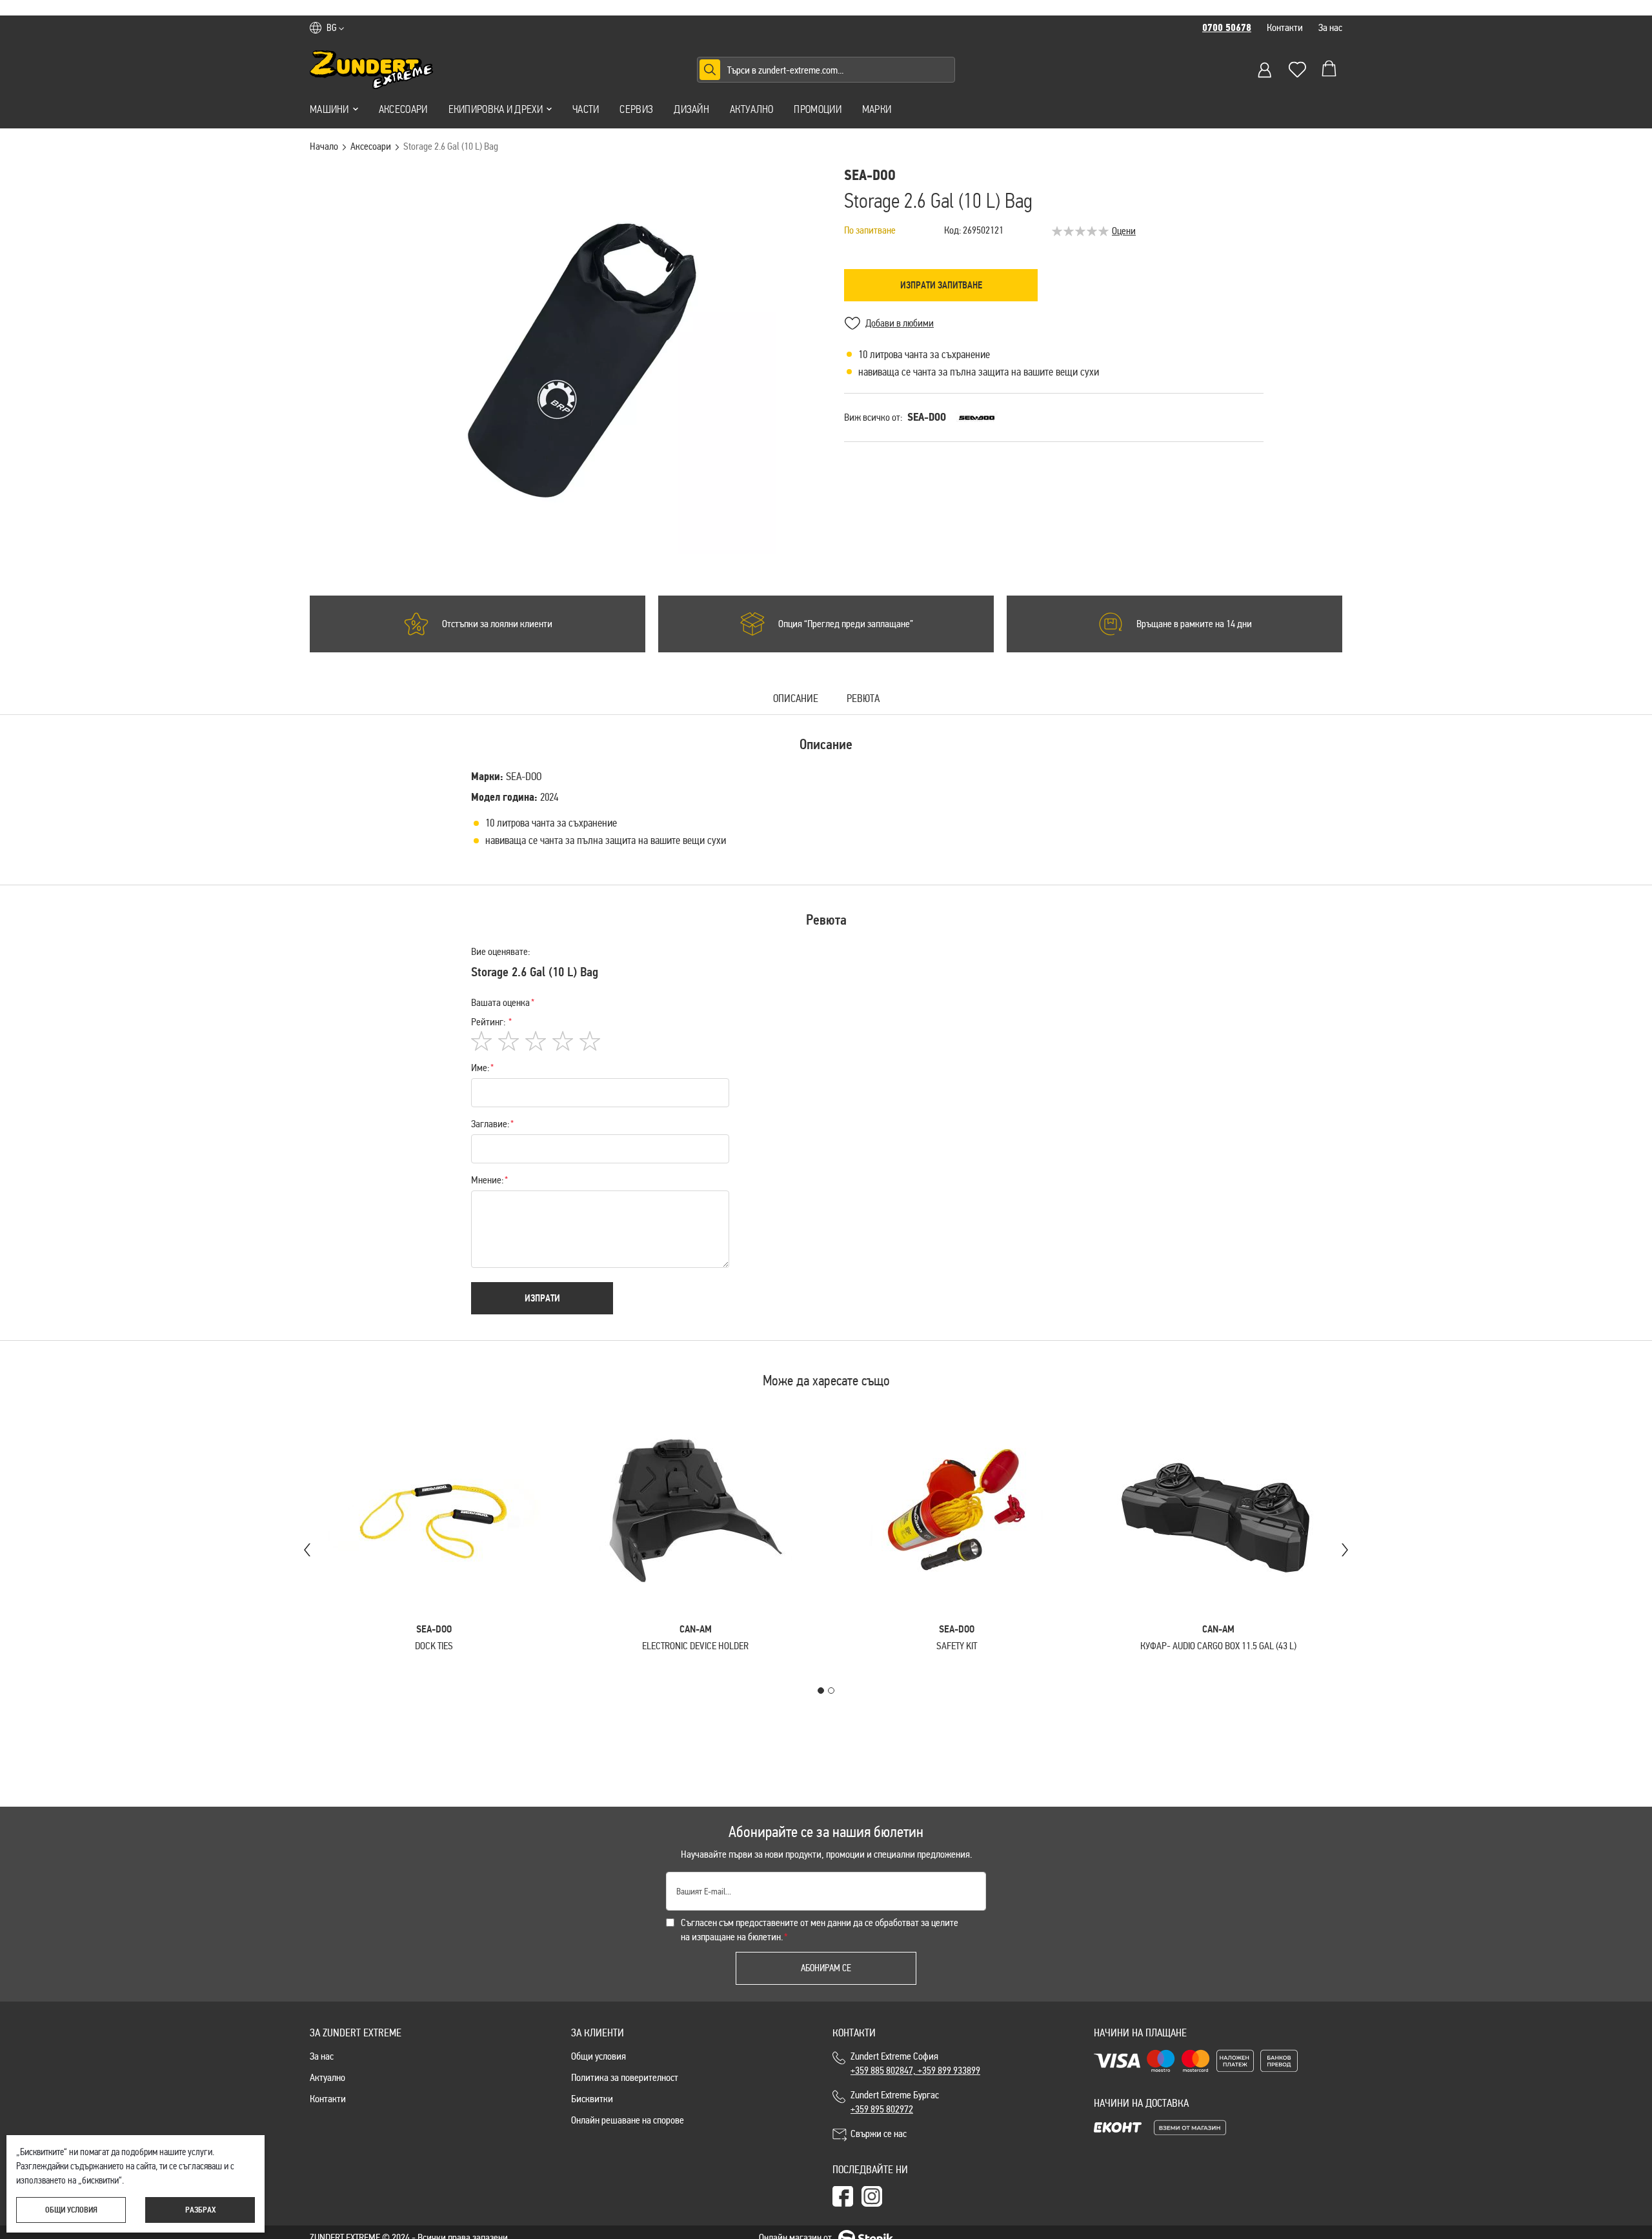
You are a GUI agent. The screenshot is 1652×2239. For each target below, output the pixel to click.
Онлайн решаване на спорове (628, 2120)
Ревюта (863, 699)
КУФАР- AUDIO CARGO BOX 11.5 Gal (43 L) (1218, 1646)
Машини (329, 109)
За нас (1330, 27)
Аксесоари (403, 109)
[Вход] (1265, 70)
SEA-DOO (927, 417)
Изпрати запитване (941, 285)
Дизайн (691, 109)
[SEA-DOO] (977, 417)
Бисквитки (592, 2099)
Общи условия (599, 2056)
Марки (877, 109)
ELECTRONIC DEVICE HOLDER (695, 1646)
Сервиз (636, 109)
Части (586, 109)
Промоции (817, 109)
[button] (335, 28)
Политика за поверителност (625, 2077)
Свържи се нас (879, 2134)
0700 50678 (1227, 28)
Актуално (751, 109)
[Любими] (1297, 70)
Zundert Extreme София (915, 2063)
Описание (796, 699)
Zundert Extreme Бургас (897, 2102)
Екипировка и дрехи (496, 109)
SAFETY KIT (957, 1646)
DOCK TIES (434, 1646)
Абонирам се (826, 1968)
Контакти (1285, 27)
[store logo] (372, 70)
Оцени (1124, 231)
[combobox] (826, 70)
